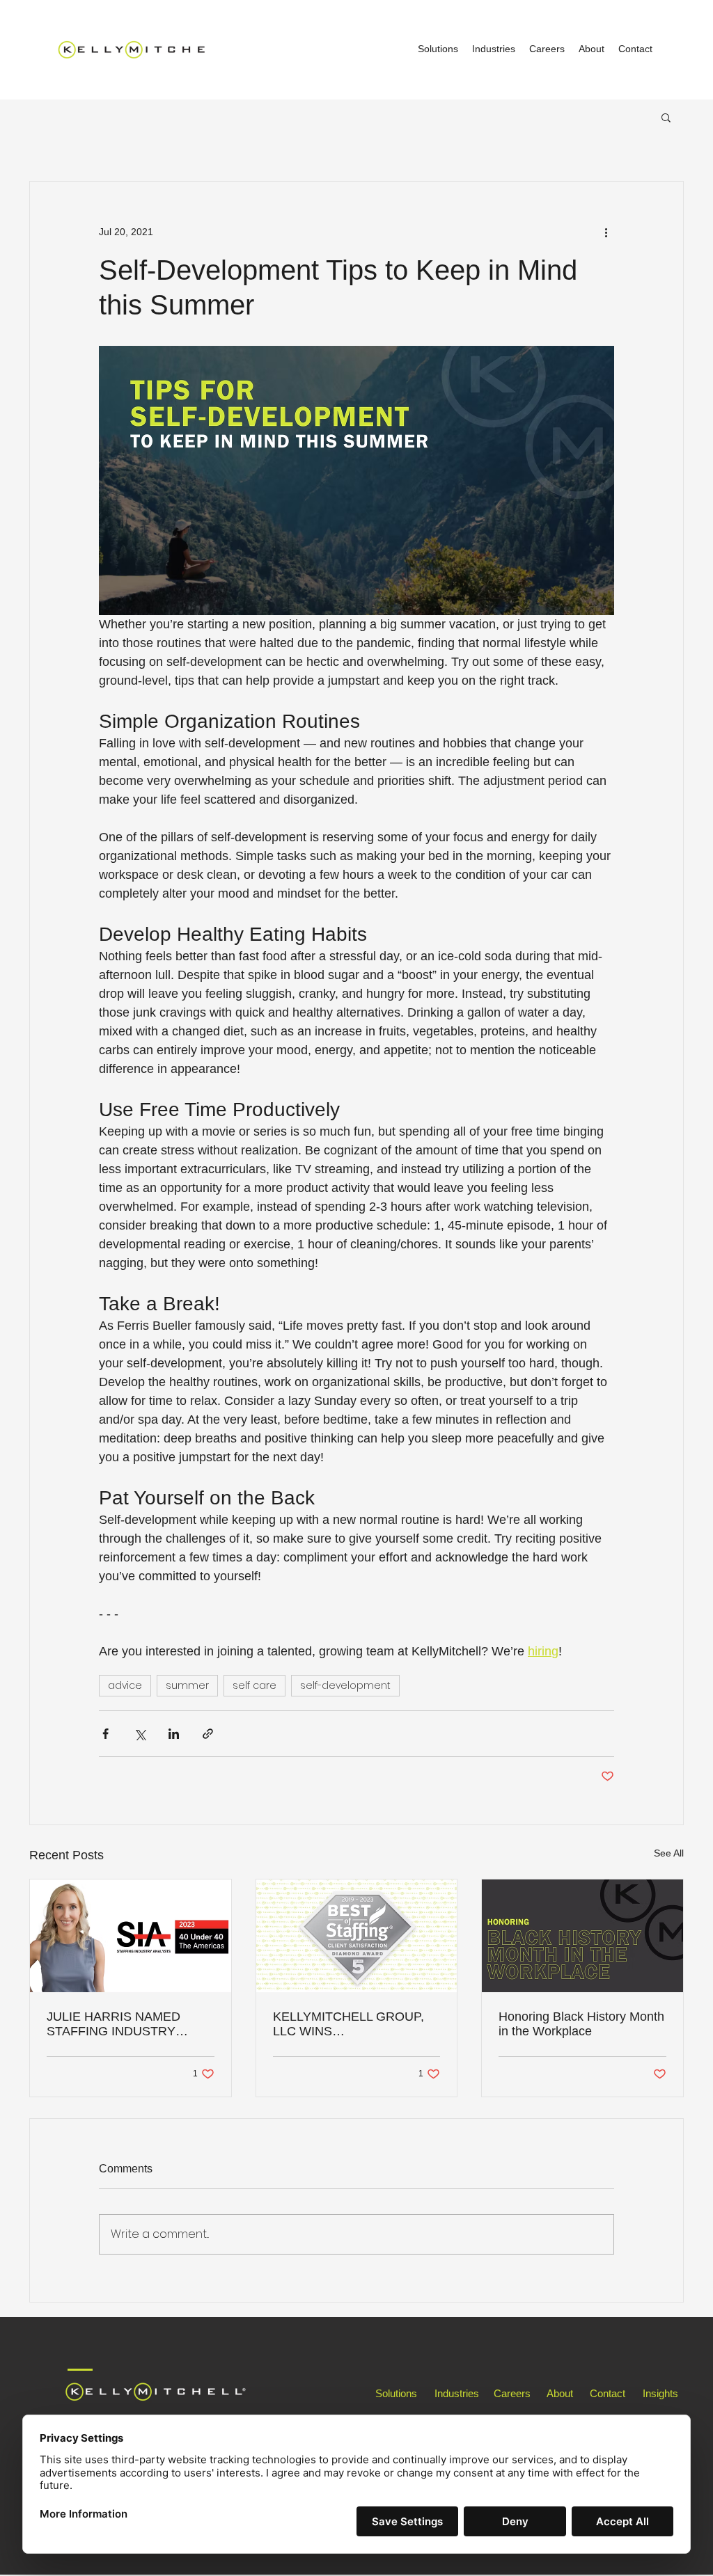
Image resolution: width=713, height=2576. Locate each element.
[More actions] (606, 232)
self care (254, 1685)
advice (125, 1685)
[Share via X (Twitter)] (140, 1734)
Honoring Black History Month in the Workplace (581, 2024)
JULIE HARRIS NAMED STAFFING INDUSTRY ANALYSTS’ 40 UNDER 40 (122, 2024)
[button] (666, 117)
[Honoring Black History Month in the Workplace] (582, 1936)
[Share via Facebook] (105, 1734)
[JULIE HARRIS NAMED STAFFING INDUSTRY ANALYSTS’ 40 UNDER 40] (131, 1936)
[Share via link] (208, 1734)
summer (187, 1685)
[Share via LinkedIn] (174, 1734)
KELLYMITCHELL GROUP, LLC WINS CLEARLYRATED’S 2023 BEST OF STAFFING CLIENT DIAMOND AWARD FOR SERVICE (356, 2024)
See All (669, 1853)
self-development (345, 1685)
